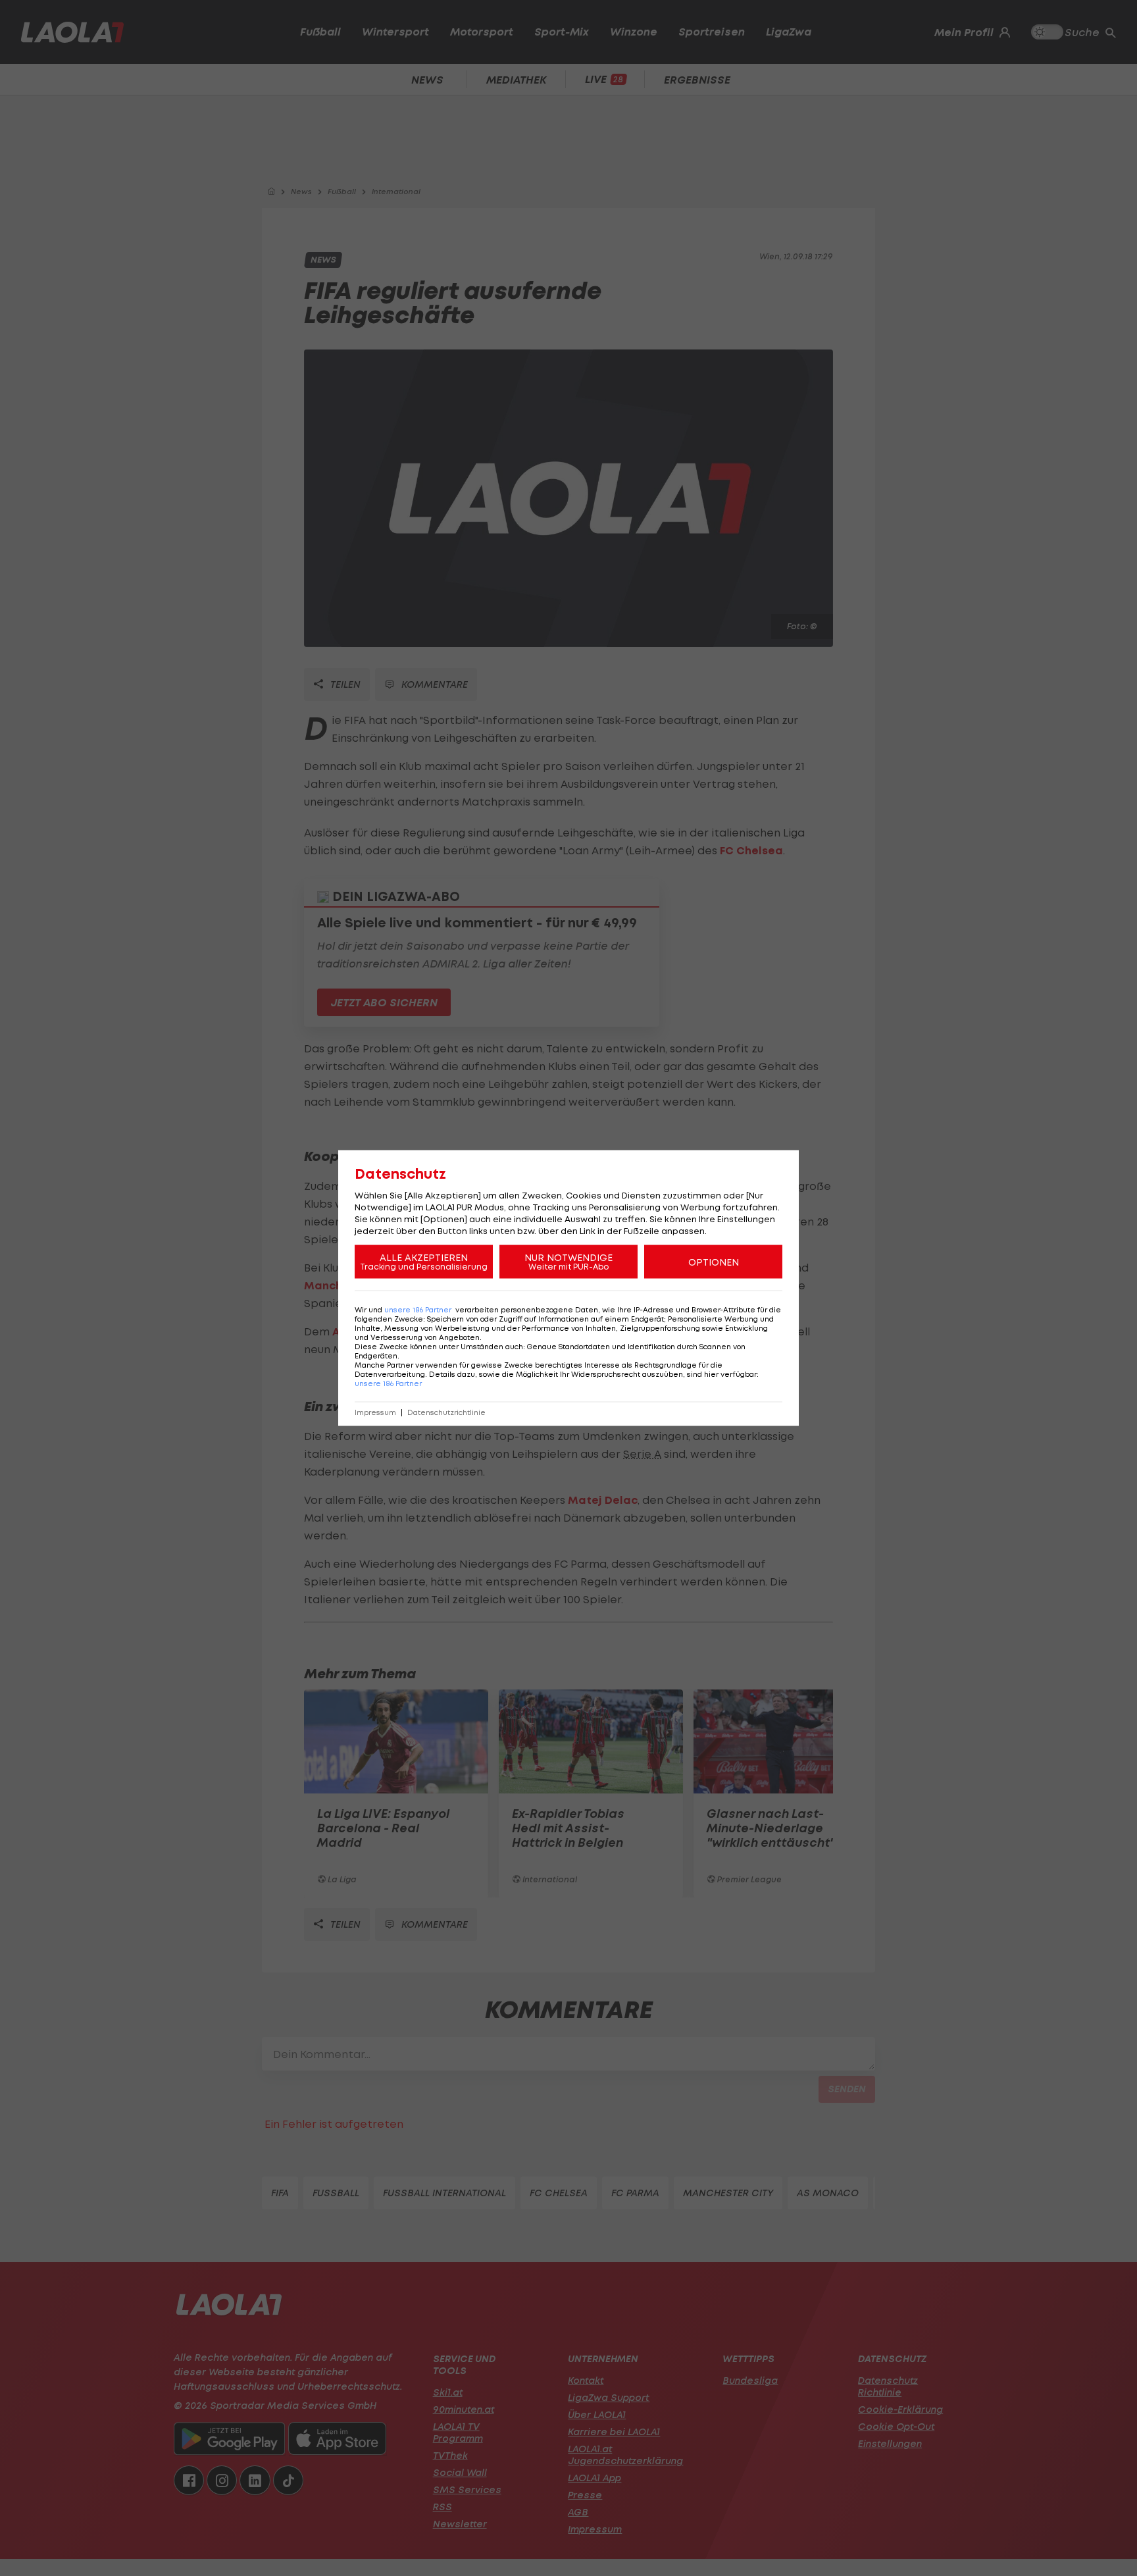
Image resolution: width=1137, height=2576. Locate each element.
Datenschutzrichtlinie (446, 1413)
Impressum (375, 1413)
